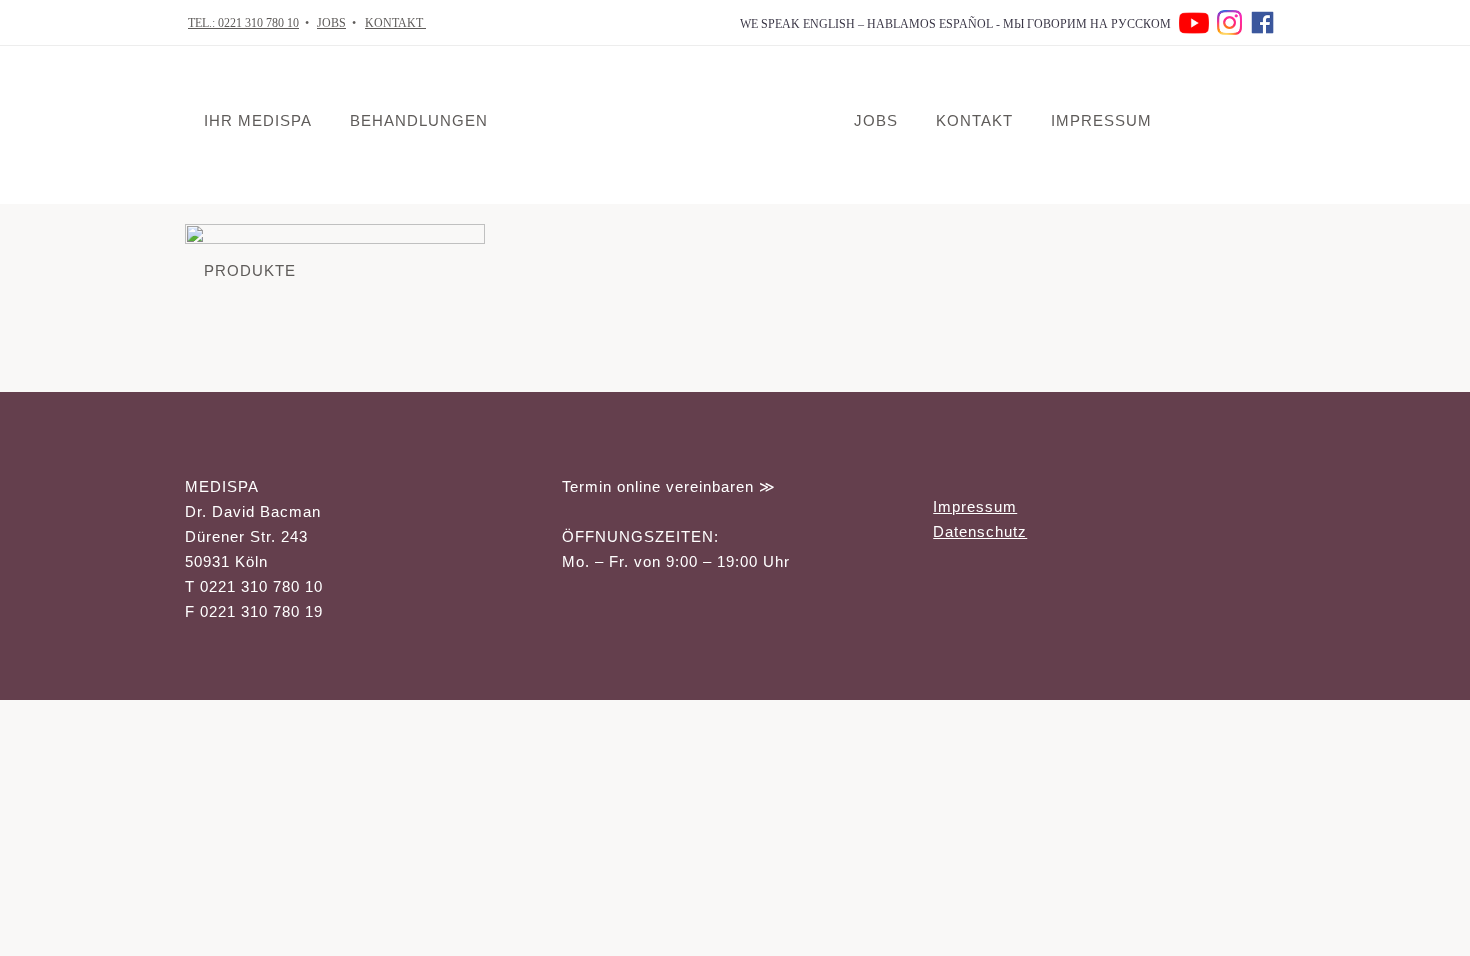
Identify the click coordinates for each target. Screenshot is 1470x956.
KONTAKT (395, 23)
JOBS (331, 23)
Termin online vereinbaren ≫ (669, 486)
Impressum (975, 506)
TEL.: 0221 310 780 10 (243, 23)
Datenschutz (980, 531)
